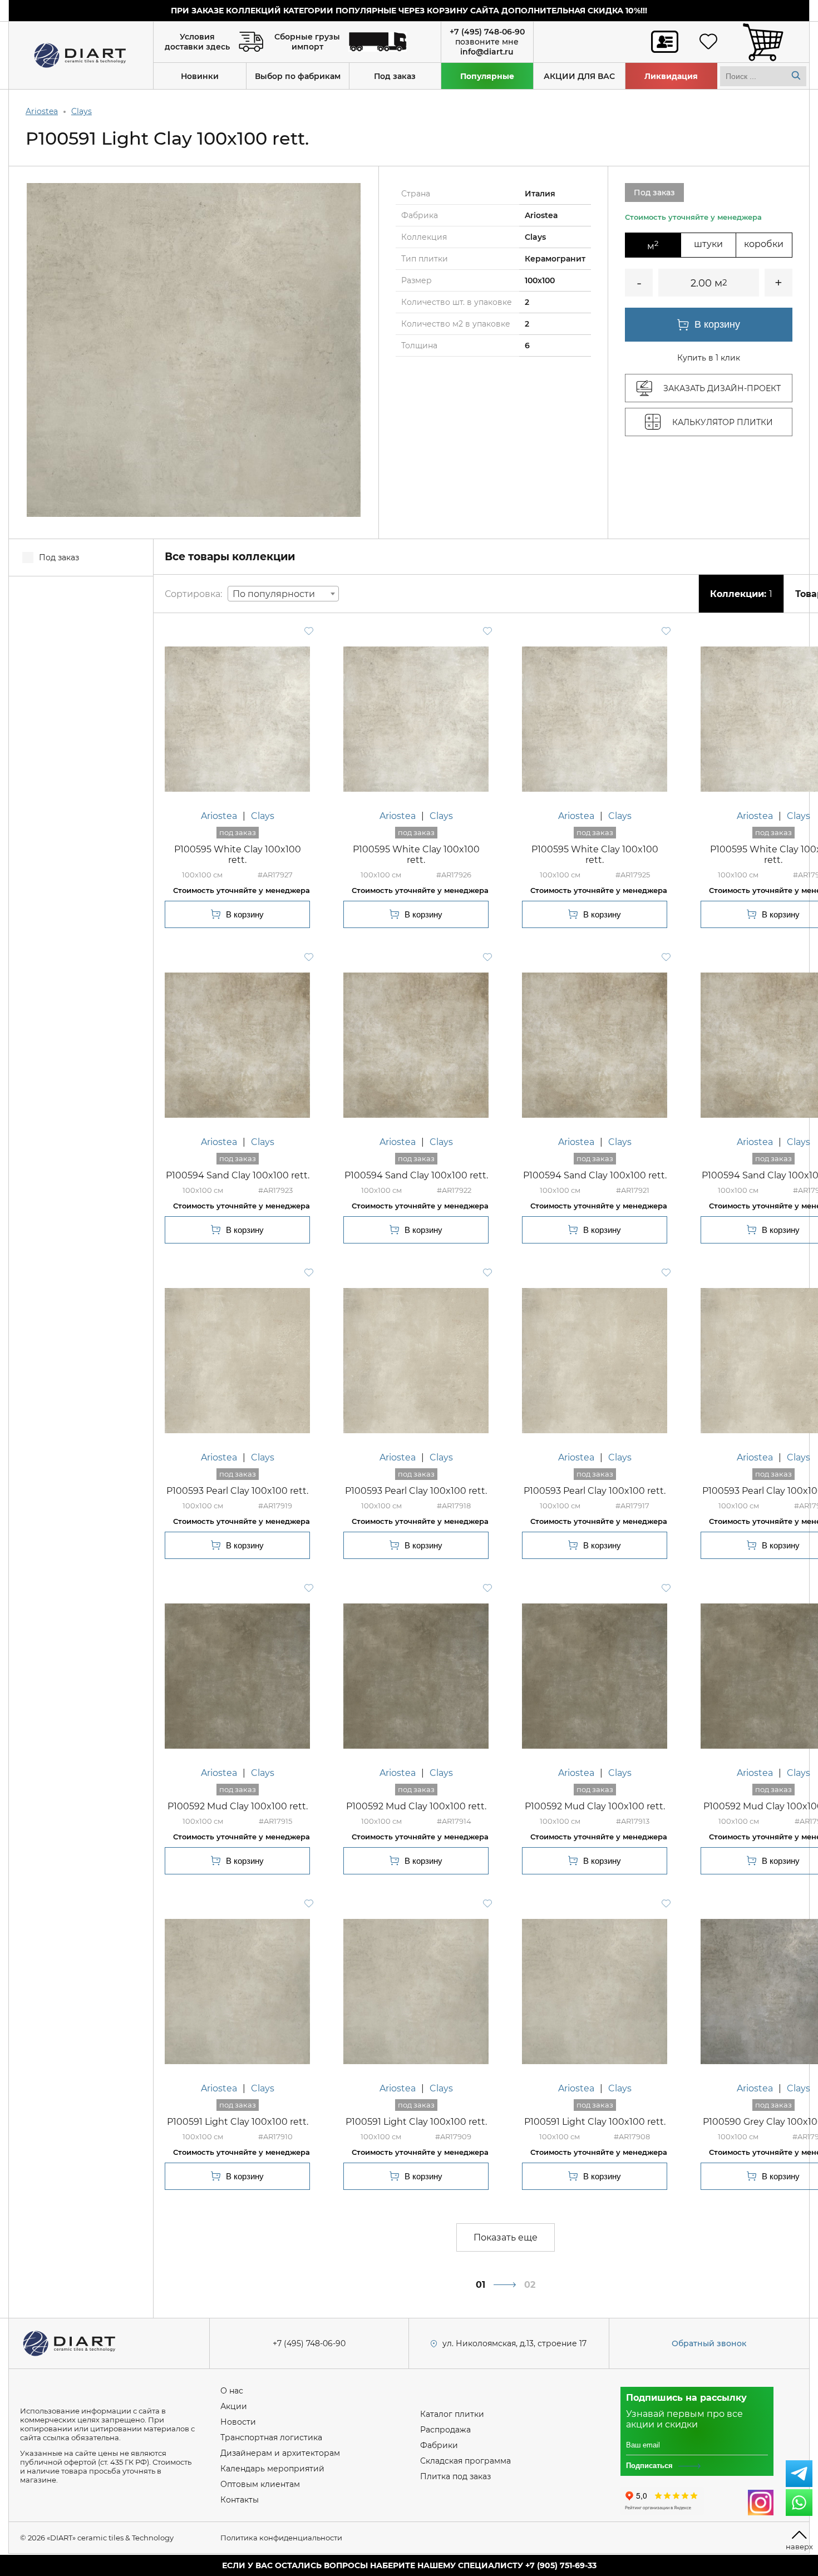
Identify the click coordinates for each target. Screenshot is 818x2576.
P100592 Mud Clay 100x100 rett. (238, 1806)
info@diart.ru (487, 52)
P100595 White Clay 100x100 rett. (238, 855)
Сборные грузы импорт (307, 42)
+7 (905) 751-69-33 (561, 2565)
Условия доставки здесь (197, 42)
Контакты (240, 2500)
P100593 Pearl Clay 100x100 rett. (237, 1491)
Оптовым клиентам (260, 2484)
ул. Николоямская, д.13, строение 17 (514, 2343)
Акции (234, 2406)
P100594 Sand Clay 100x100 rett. (238, 1175)
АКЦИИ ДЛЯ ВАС (579, 76)
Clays (82, 111)
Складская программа (465, 2461)
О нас (232, 2391)
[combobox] (283, 594)
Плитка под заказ (455, 2476)
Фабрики (439, 2445)
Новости (238, 2422)
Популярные (487, 76)
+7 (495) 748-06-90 (487, 32)
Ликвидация (671, 76)
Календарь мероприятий (272, 2469)
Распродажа (445, 2430)
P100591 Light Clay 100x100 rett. (238, 2122)
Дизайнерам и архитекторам (280, 2453)
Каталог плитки (452, 2414)
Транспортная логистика (271, 2437)
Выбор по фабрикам (298, 76)
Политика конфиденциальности (281, 2538)
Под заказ (395, 76)
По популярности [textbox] (274, 594)
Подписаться (649, 2466)
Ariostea (42, 111)
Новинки (200, 76)
